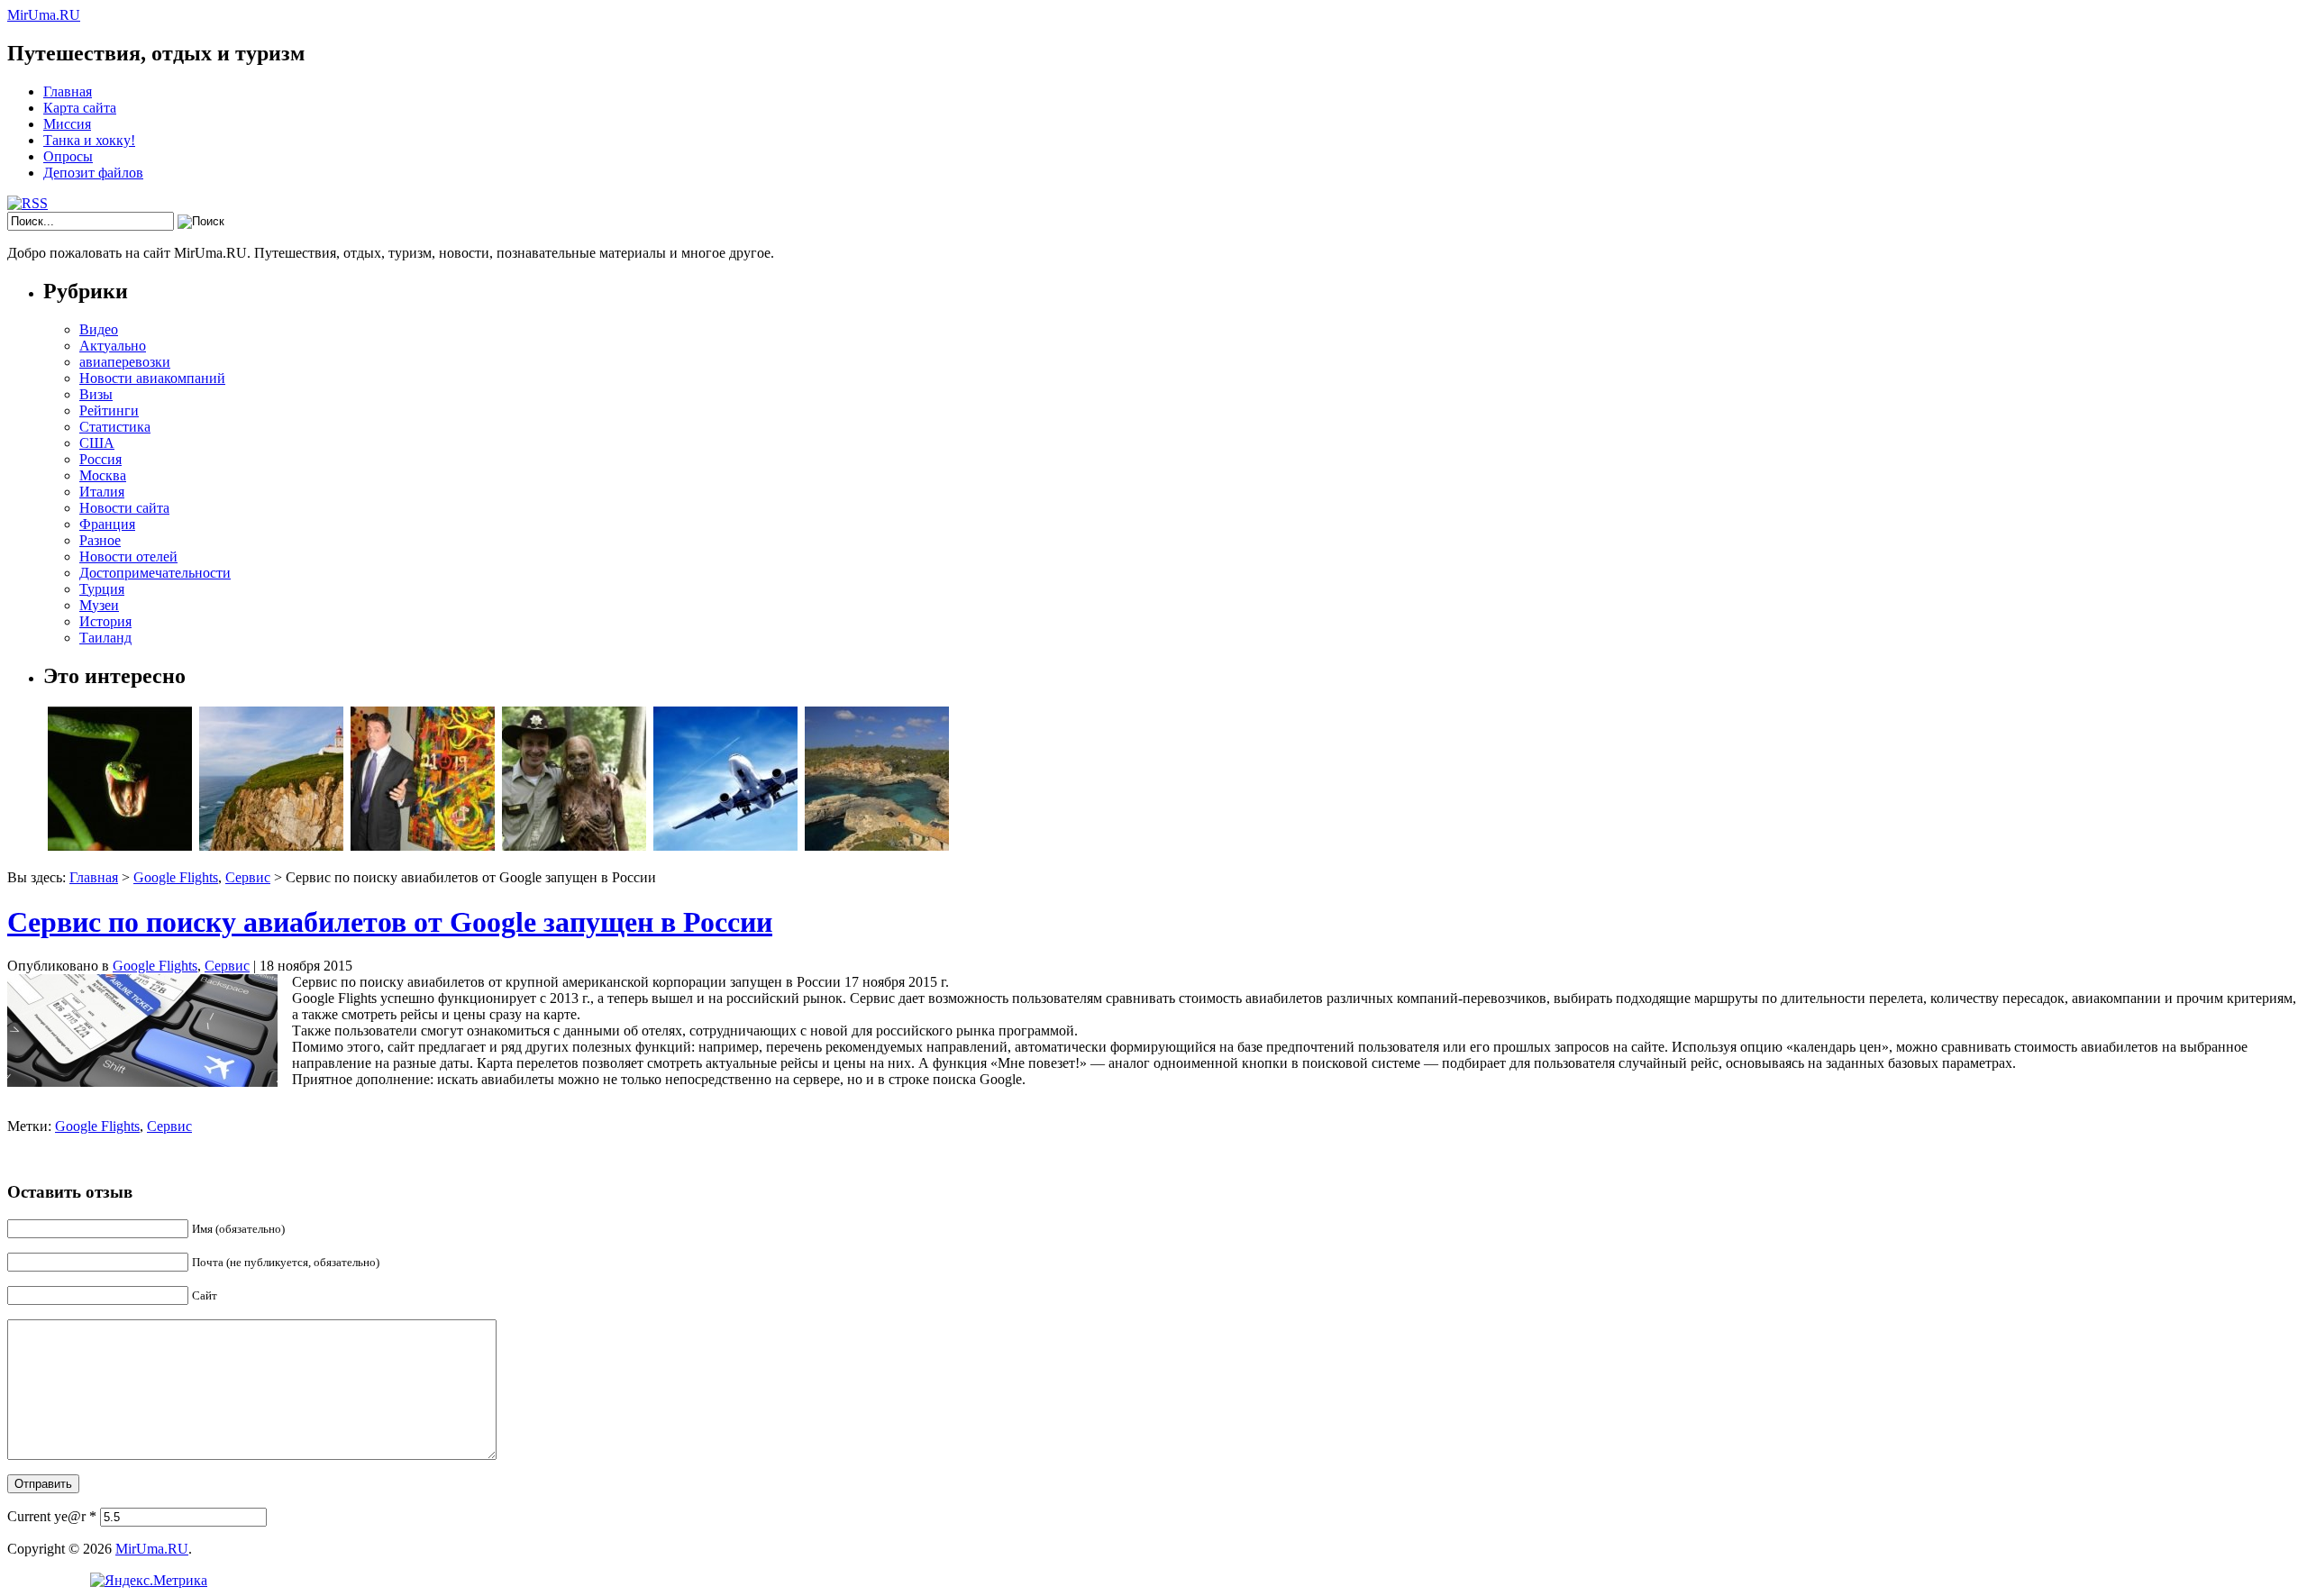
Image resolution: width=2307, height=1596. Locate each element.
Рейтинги (109, 410)
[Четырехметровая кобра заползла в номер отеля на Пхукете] (120, 846)
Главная (68, 91)
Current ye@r (52, 1516)
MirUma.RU (44, 15)
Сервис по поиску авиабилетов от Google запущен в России (390, 922)
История (105, 621)
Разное (100, 540)
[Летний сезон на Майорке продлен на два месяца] (877, 846)
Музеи (99, 605)
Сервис (248, 877)
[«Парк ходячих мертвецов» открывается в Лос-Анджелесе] (574, 846)
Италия (102, 492)
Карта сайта (80, 108)
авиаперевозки (125, 362)
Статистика (115, 427)
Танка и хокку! (89, 140)
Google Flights (176, 877)
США (97, 443)
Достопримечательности (155, 573)
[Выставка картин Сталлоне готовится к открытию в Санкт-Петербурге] (423, 846)
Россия (100, 459)
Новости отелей (128, 556)
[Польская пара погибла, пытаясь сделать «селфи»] (271, 846)
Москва (103, 475)
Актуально (113, 346)
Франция (107, 524)
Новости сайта (124, 508)
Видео (99, 329)
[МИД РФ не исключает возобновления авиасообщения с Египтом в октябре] (725, 846)
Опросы (68, 156)
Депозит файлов (93, 173)
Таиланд (105, 638)
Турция (102, 589)
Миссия (67, 124)
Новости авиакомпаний (152, 378)
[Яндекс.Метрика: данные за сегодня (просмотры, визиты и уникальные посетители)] (149, 1581)
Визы (96, 394)
